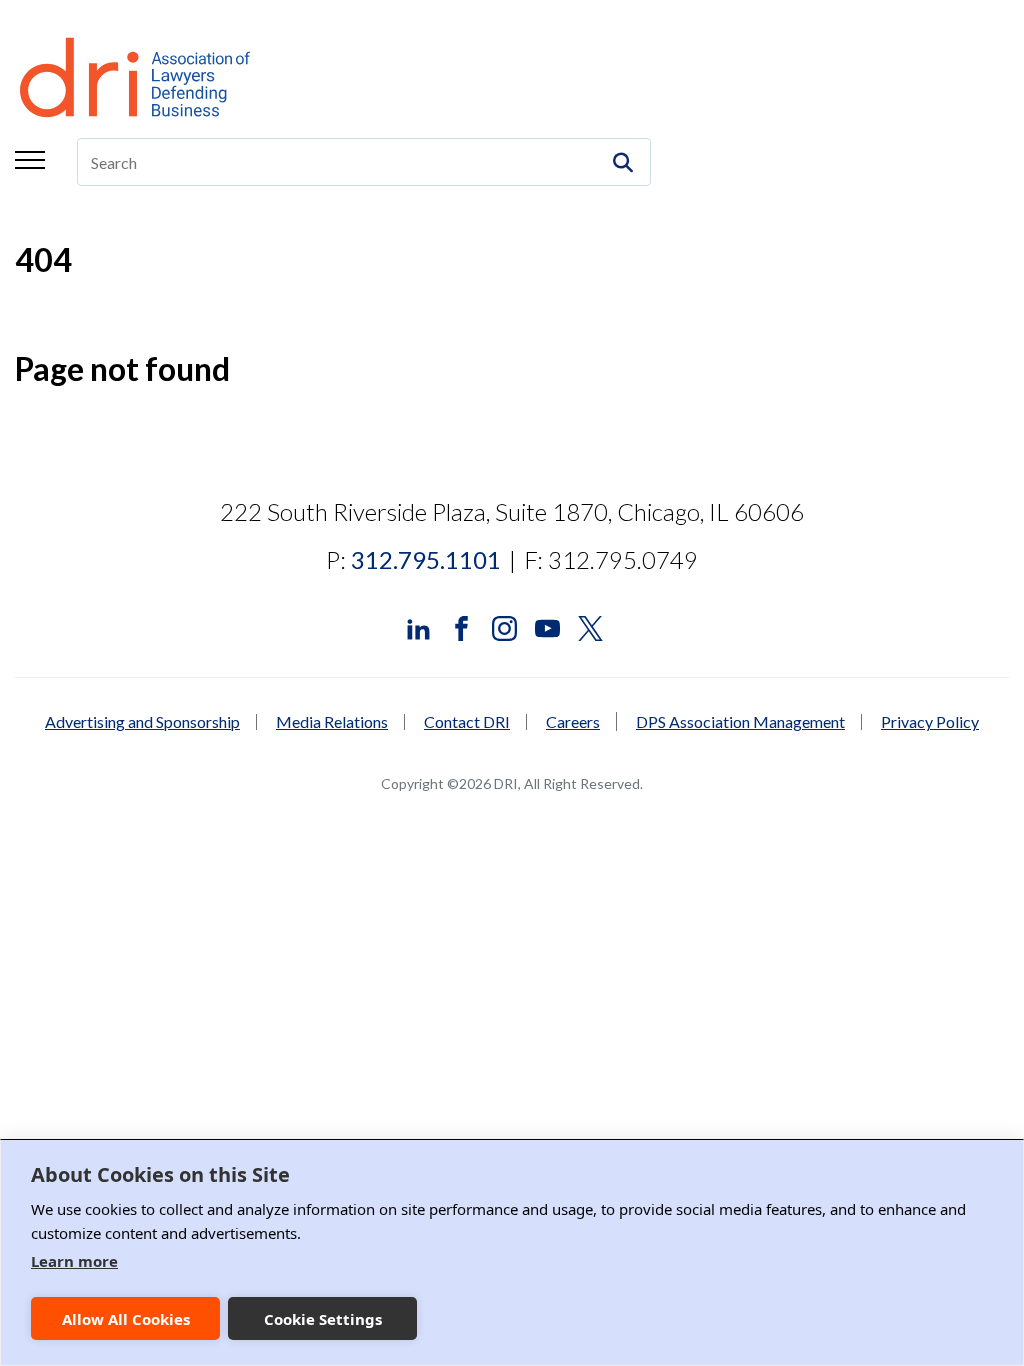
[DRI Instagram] (504, 626)
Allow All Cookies (126, 1319)
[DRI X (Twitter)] (590, 626)
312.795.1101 (426, 559)
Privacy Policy (930, 722)
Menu (30, 160)
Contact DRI (467, 722)
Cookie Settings (323, 1319)
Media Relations (332, 722)
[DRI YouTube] (547, 626)
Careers (573, 721)
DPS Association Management (740, 722)
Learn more (74, 1261)
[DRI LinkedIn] (418, 626)
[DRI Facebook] (461, 626)
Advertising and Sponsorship (142, 722)
